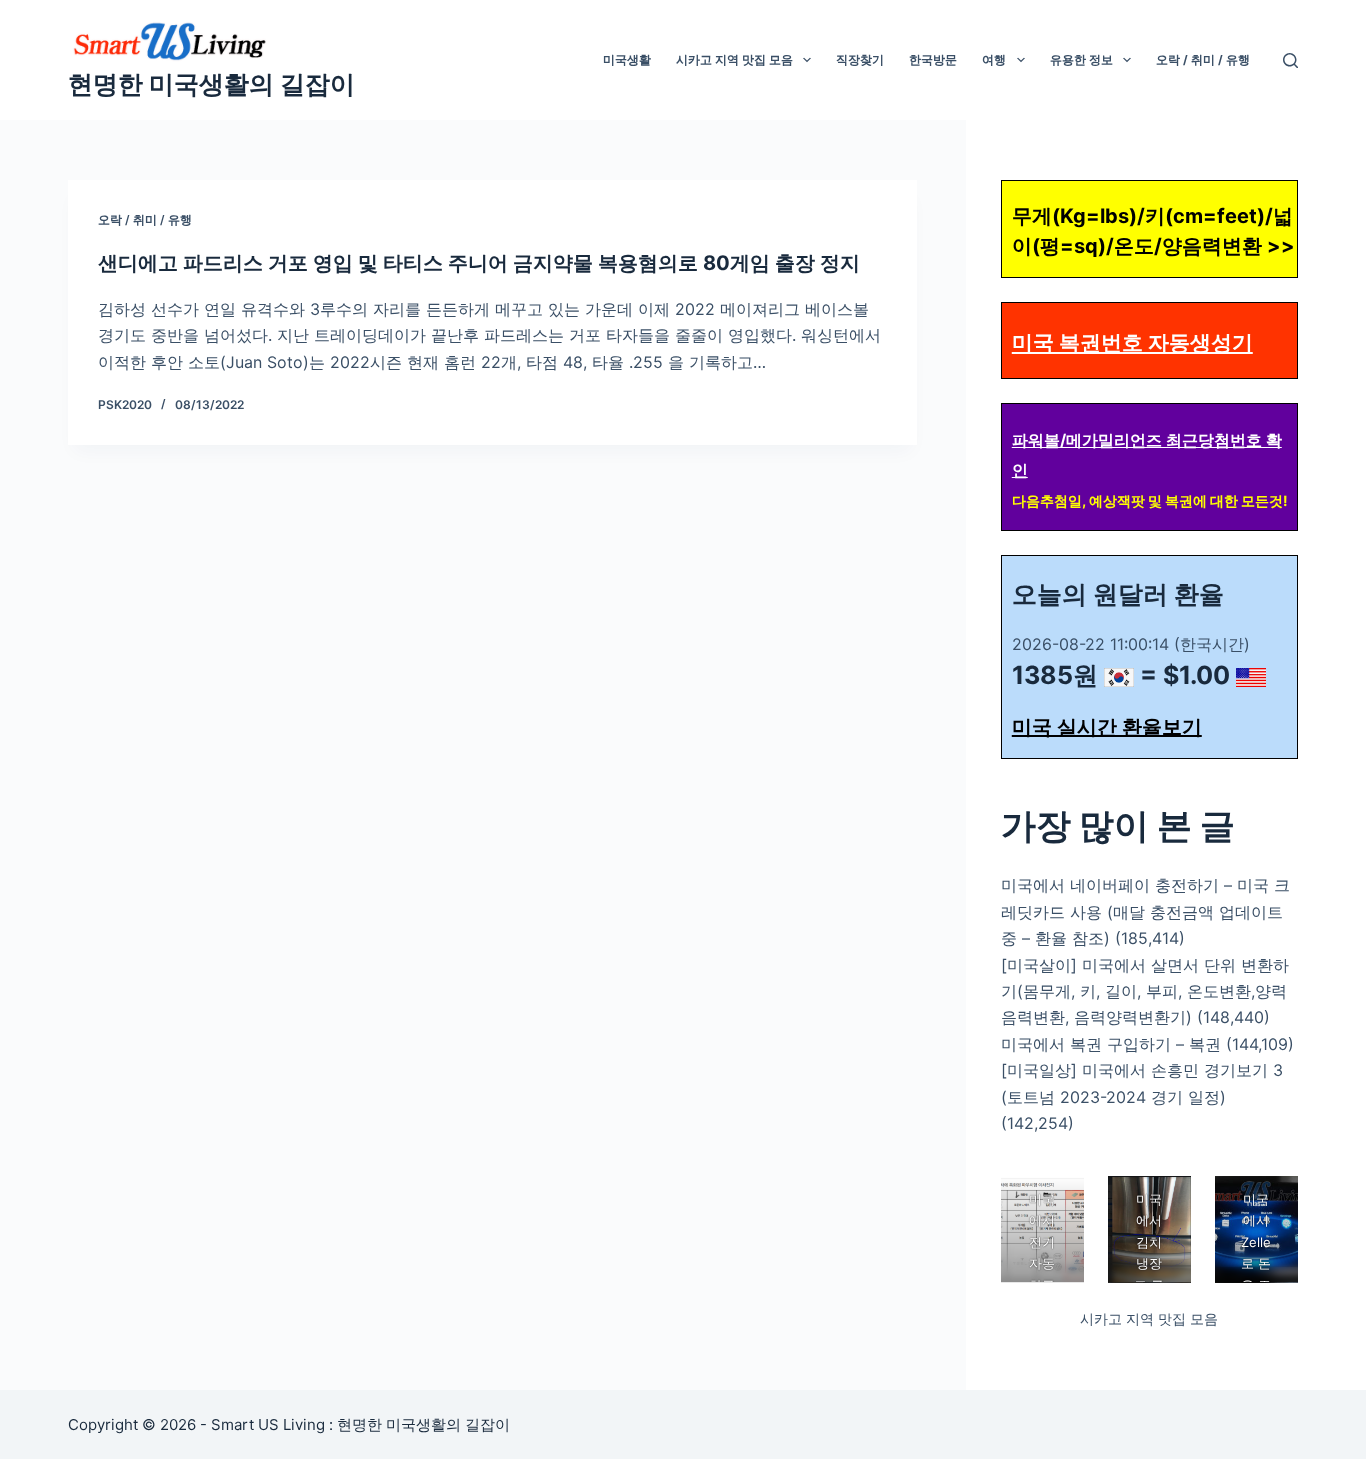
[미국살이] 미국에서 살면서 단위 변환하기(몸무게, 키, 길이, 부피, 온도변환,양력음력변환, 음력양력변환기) (1145, 991)
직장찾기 (860, 59)
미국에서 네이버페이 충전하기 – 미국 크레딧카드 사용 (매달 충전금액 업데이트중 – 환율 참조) (1145, 911)
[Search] (1290, 60)
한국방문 (933, 59)
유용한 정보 (1081, 59)
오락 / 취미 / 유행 (1203, 59)
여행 (994, 59)
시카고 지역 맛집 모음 (734, 59)
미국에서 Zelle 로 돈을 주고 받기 (1256, 1263)
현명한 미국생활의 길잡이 (211, 84)
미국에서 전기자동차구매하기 (1042, 1263)
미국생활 (627, 59)
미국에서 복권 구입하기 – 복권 (1111, 1044)
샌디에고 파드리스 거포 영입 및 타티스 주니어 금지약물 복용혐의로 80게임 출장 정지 (479, 263)
